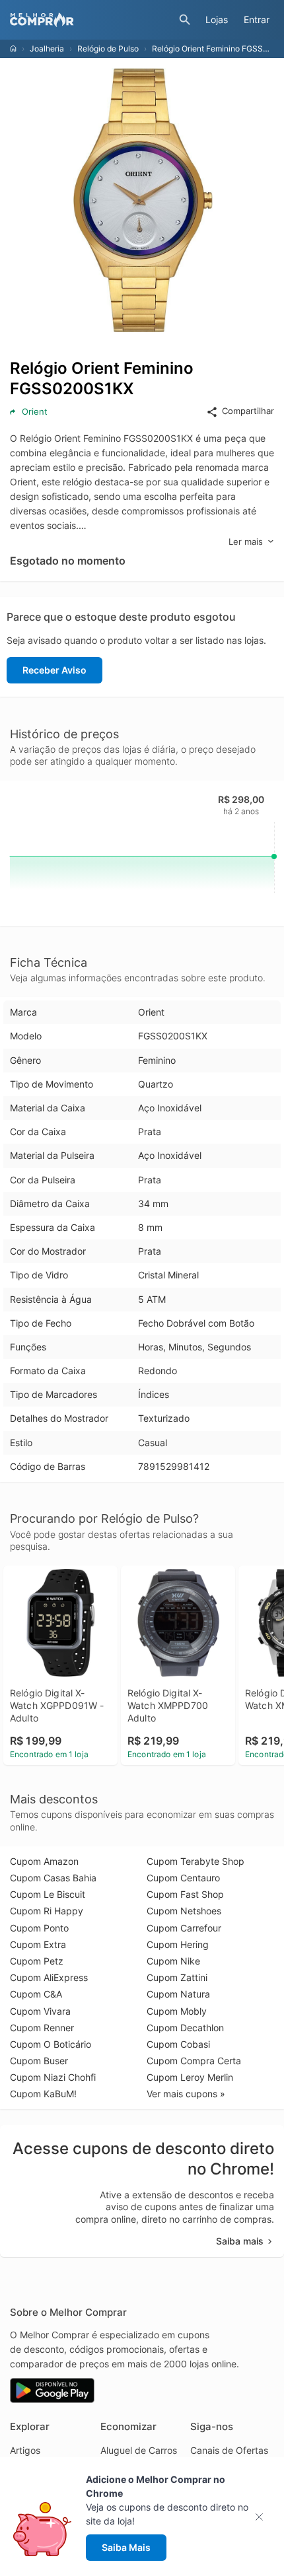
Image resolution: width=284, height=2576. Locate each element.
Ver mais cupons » (186, 2094)
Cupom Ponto (39, 1928)
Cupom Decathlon (185, 2028)
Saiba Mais (126, 2547)
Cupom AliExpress (49, 1977)
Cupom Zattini (177, 1977)
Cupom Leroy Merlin (190, 2077)
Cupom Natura (178, 1994)
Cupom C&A (36, 1994)
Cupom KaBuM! (43, 2094)
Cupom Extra (38, 1944)
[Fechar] (263, 2517)
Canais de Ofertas (229, 2450)
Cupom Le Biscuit (48, 1894)
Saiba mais (240, 2241)
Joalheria (47, 49)
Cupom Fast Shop (185, 1894)
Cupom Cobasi (178, 2044)
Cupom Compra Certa (194, 2061)
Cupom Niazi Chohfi (53, 2077)
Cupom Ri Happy (47, 1911)
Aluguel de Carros (139, 2450)
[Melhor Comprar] (91, 20)
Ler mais (246, 541)
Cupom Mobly (177, 2011)
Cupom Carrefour (184, 1928)
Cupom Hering (178, 1944)
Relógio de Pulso (108, 49)
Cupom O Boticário (51, 2044)
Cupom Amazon (44, 1861)
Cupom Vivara (40, 2011)
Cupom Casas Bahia (53, 1878)
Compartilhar (248, 411)
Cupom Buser (39, 2061)
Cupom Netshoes (184, 1911)
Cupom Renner (42, 2028)
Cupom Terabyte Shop (195, 1861)
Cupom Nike (173, 1961)
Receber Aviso (54, 670)
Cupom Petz (37, 1961)
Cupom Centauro (183, 1878)
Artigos (25, 2450)
